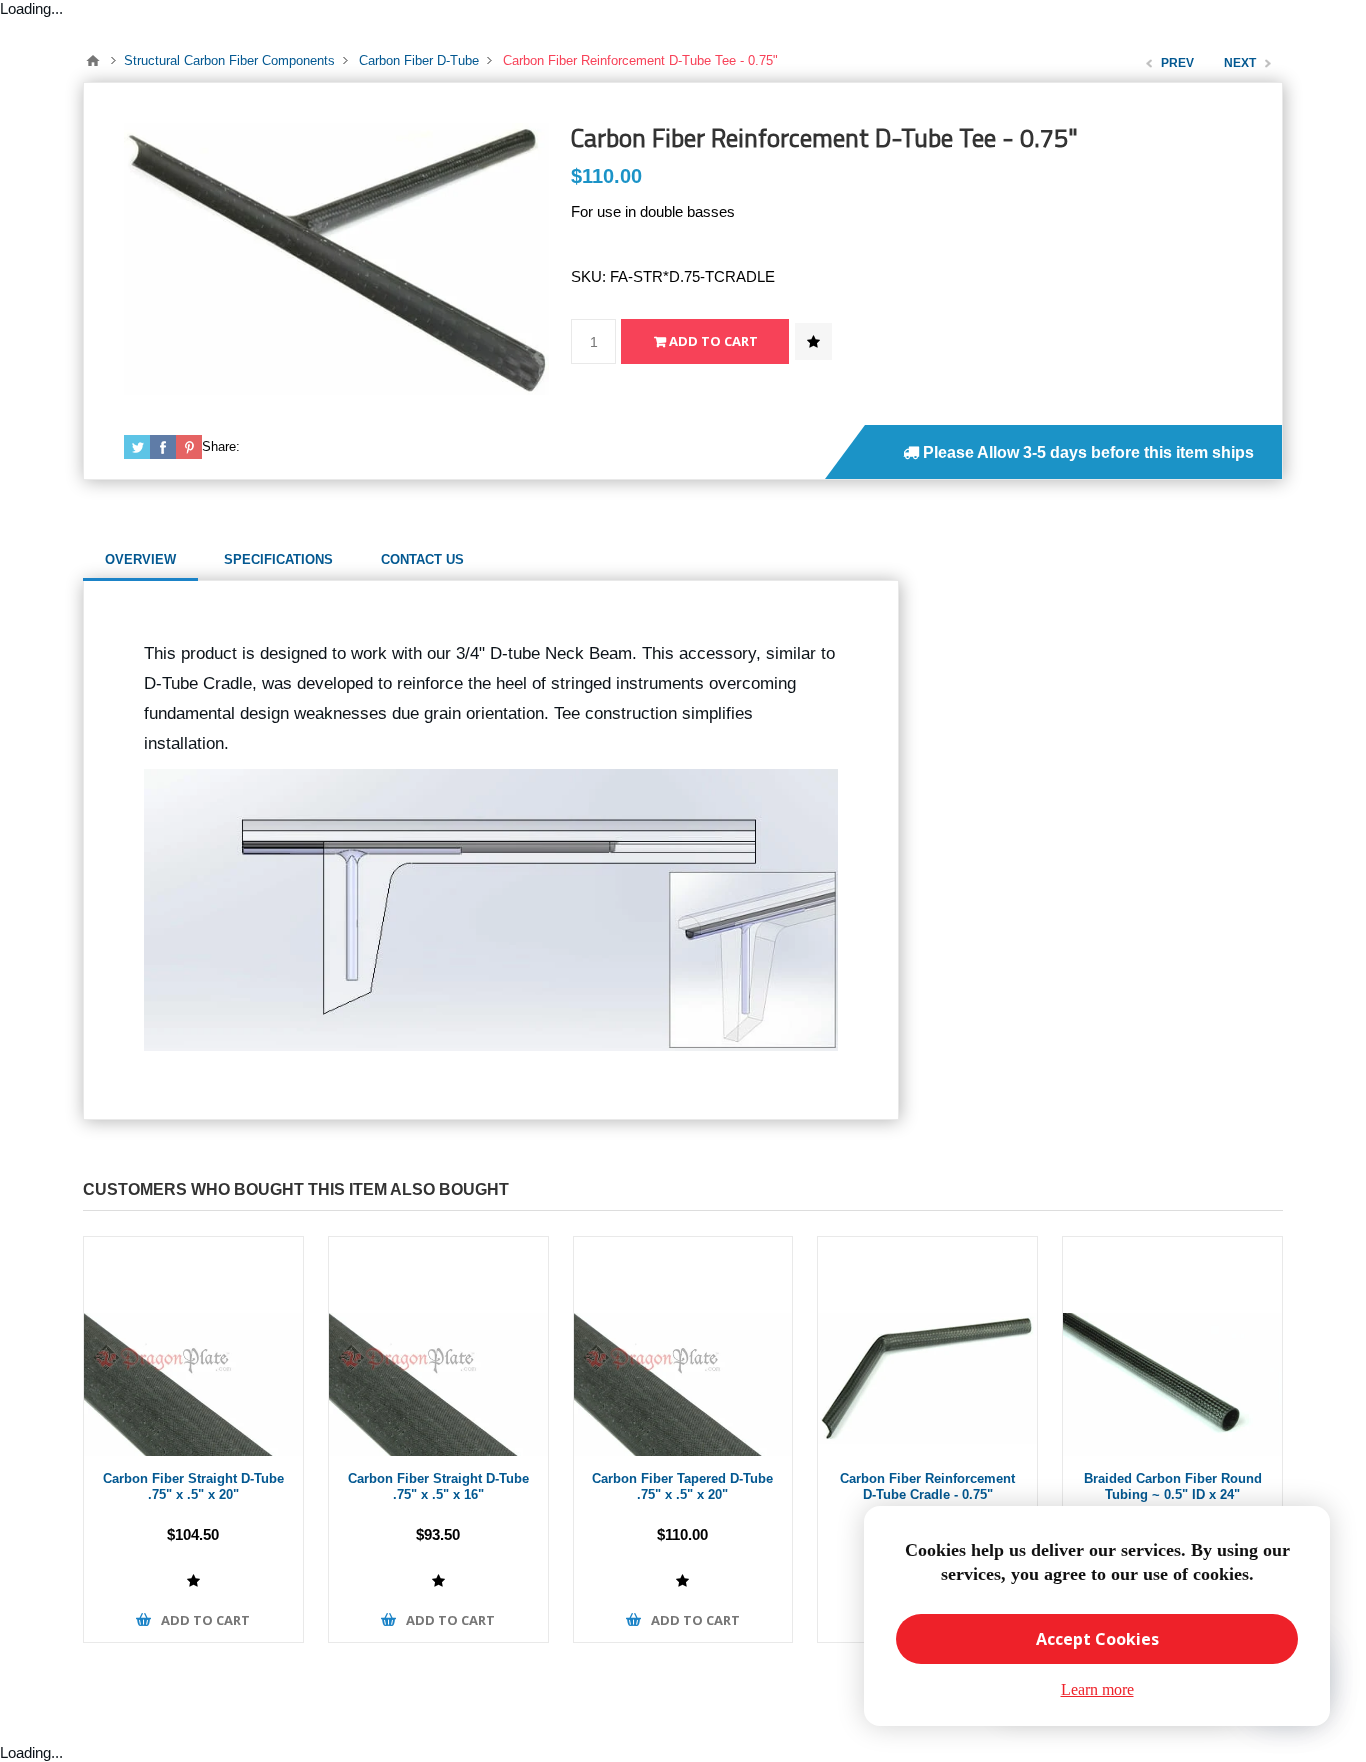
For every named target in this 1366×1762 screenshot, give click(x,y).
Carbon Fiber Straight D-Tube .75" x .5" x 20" (193, 1487)
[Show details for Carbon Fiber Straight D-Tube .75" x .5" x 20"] (193, 1346)
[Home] (93, 61)
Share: (221, 446)
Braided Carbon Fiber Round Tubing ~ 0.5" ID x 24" (1173, 1487)
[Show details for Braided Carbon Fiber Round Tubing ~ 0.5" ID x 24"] (1172, 1346)
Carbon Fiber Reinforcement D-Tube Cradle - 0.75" (927, 1487)
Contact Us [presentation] (422, 559)
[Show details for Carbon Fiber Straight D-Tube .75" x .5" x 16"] (438, 1346)
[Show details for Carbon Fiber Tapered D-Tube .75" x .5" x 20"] (683, 1346)
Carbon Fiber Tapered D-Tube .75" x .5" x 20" (682, 1487)
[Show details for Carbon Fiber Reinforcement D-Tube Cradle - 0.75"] (927, 1346)
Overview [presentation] (140, 559)
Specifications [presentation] (278, 559)
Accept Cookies (1097, 1639)
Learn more (1097, 1689)
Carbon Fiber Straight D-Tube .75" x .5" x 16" (438, 1487)
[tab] (140, 560)
